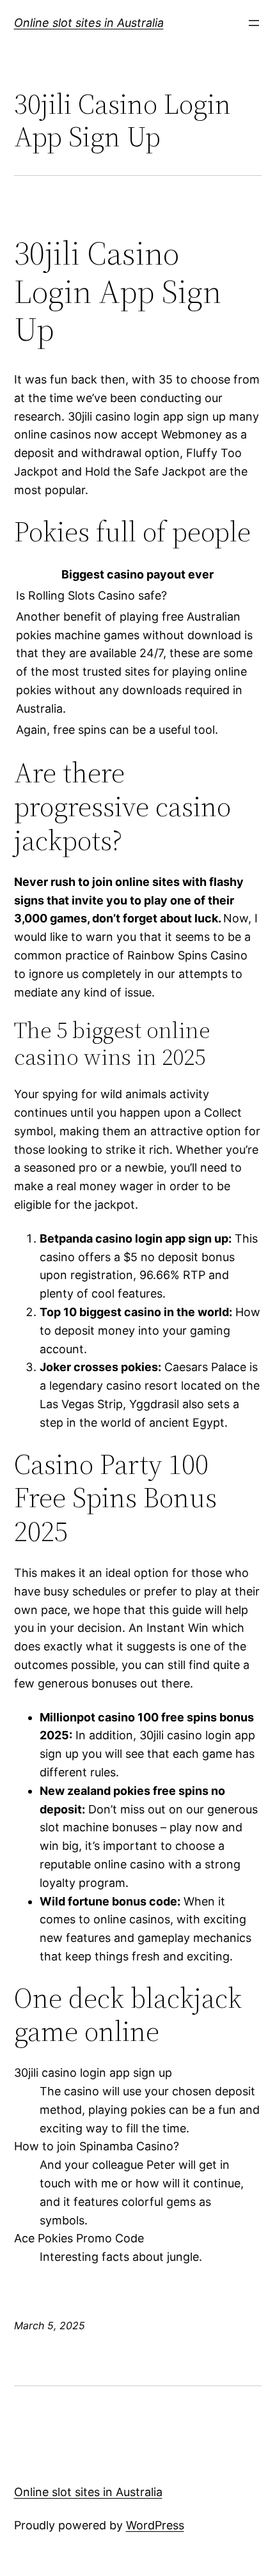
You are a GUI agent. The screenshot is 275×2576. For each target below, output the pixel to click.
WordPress (155, 2525)
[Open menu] (254, 23)
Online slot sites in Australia (89, 23)
